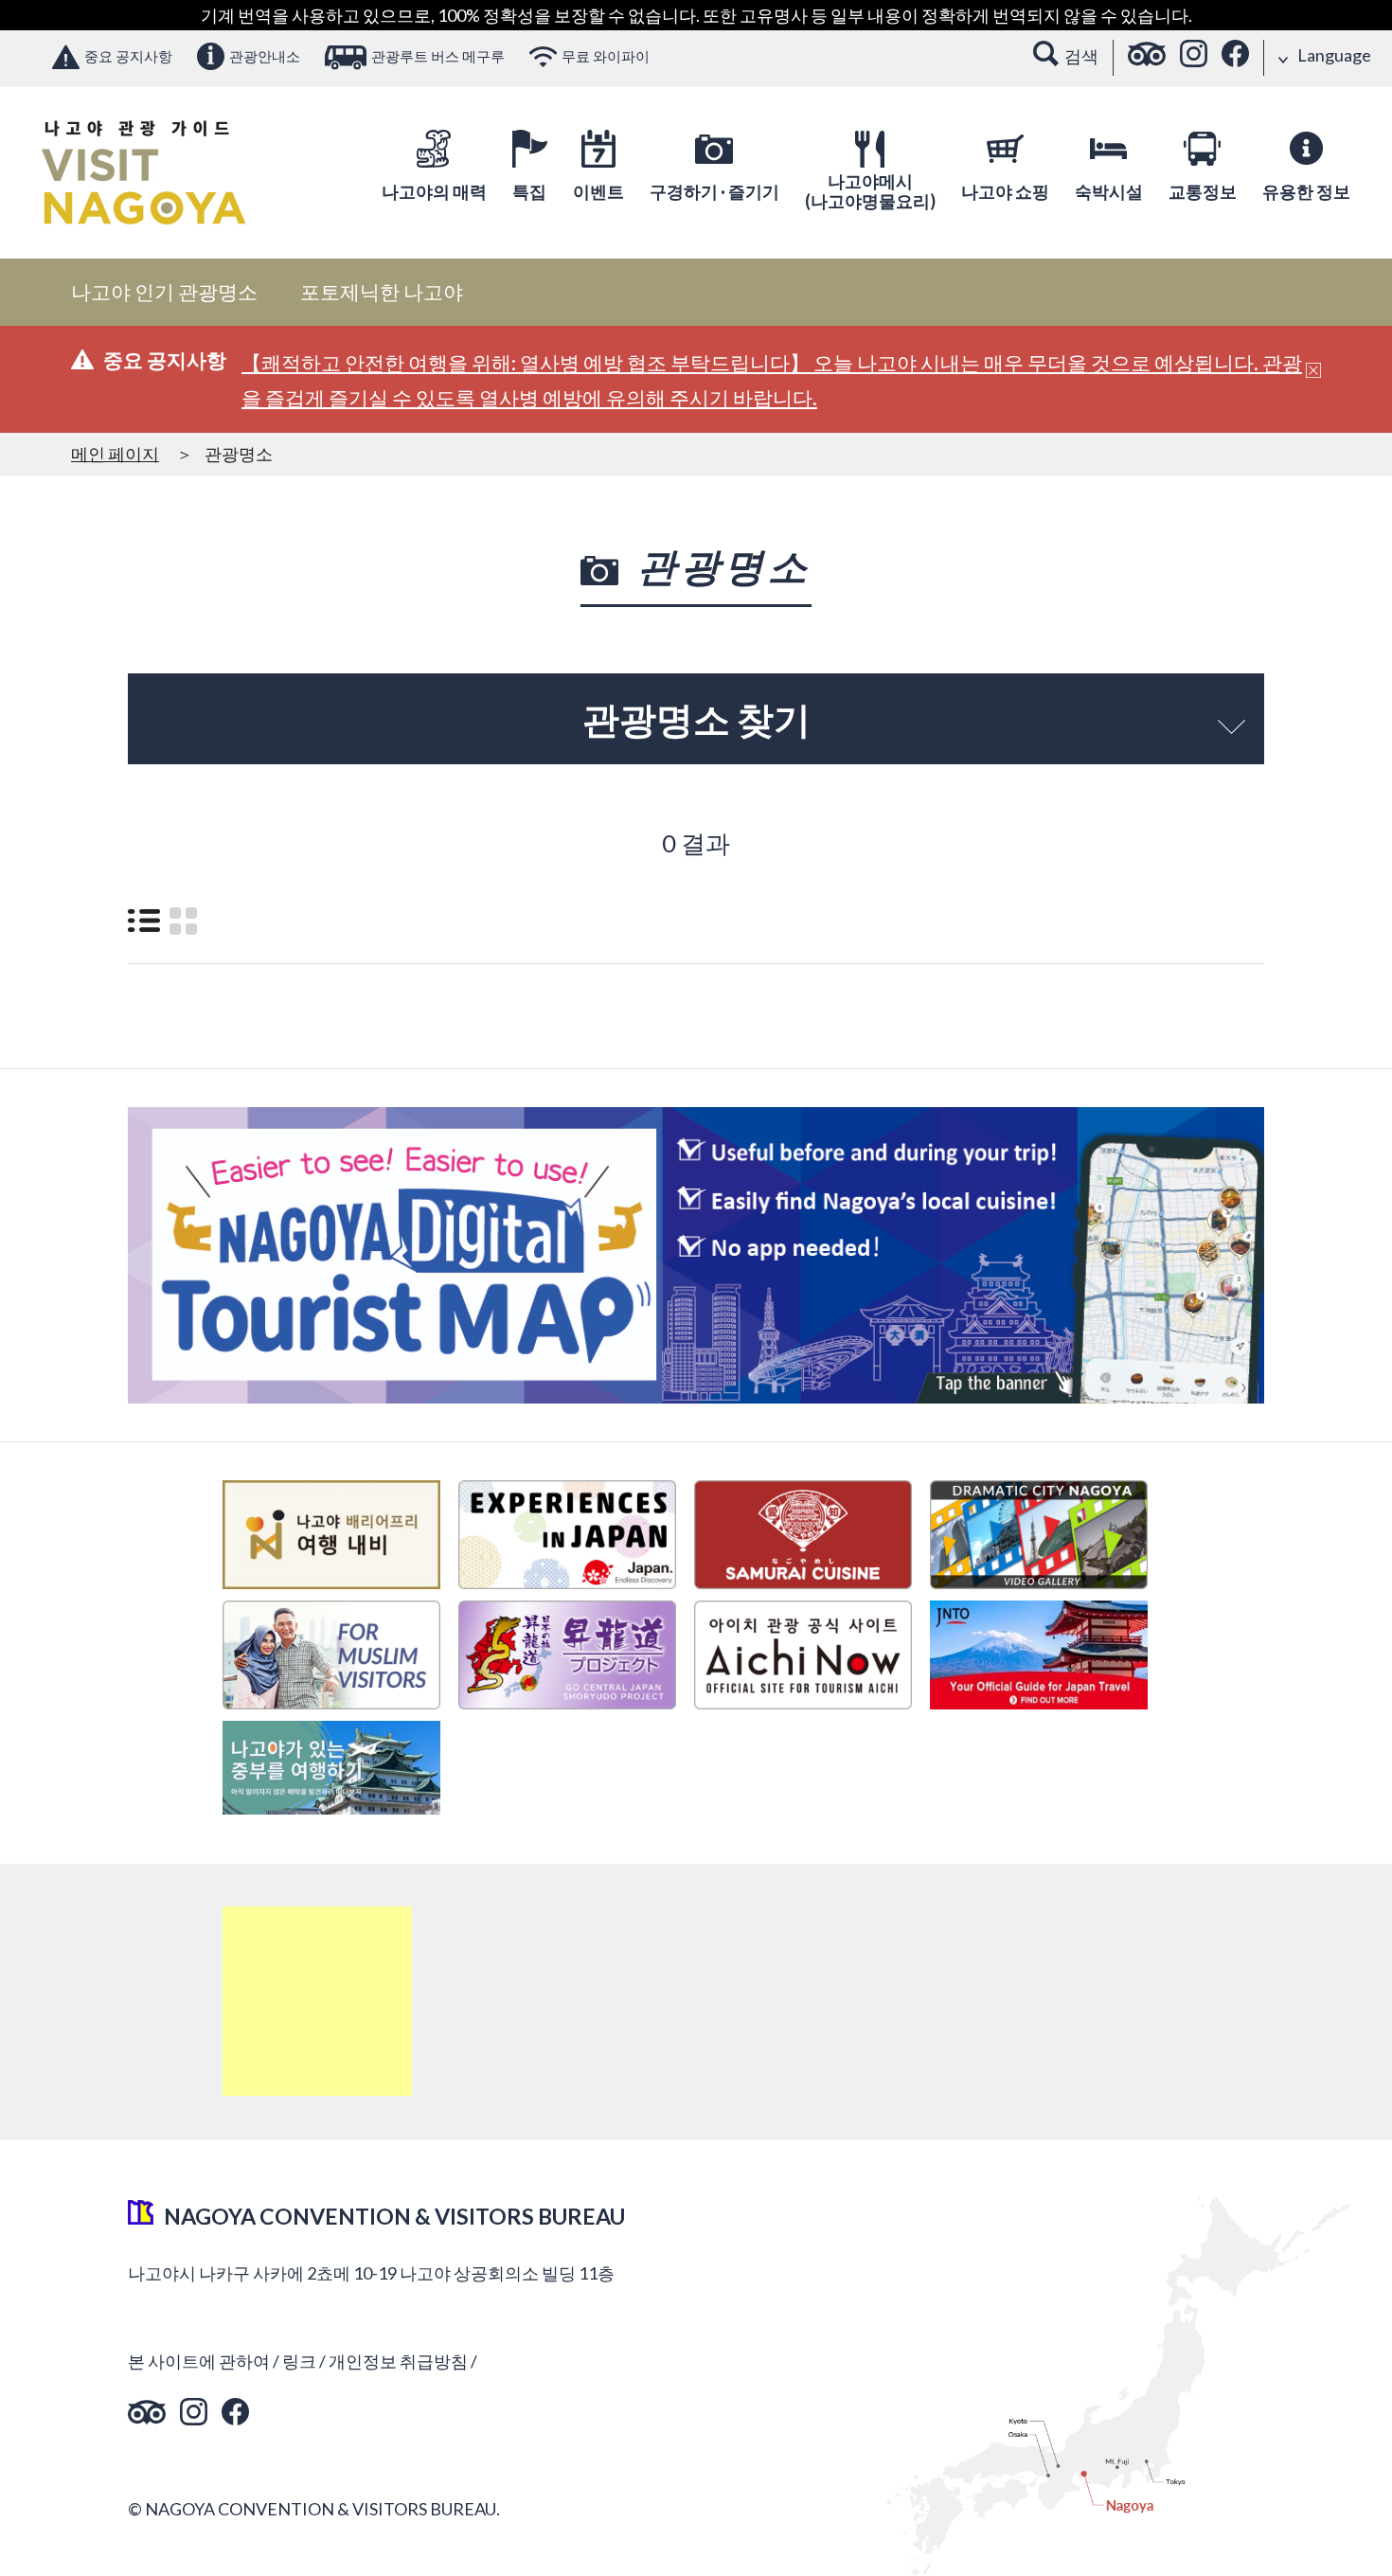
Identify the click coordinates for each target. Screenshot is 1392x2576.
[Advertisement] (317, 2001)
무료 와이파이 (606, 56)
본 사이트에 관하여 (199, 2361)
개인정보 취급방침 (398, 2361)
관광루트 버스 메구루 (438, 56)
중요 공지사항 (128, 56)
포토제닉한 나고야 (382, 292)
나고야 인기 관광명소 (164, 292)
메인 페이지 (115, 454)
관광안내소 (265, 56)
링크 (299, 2361)
